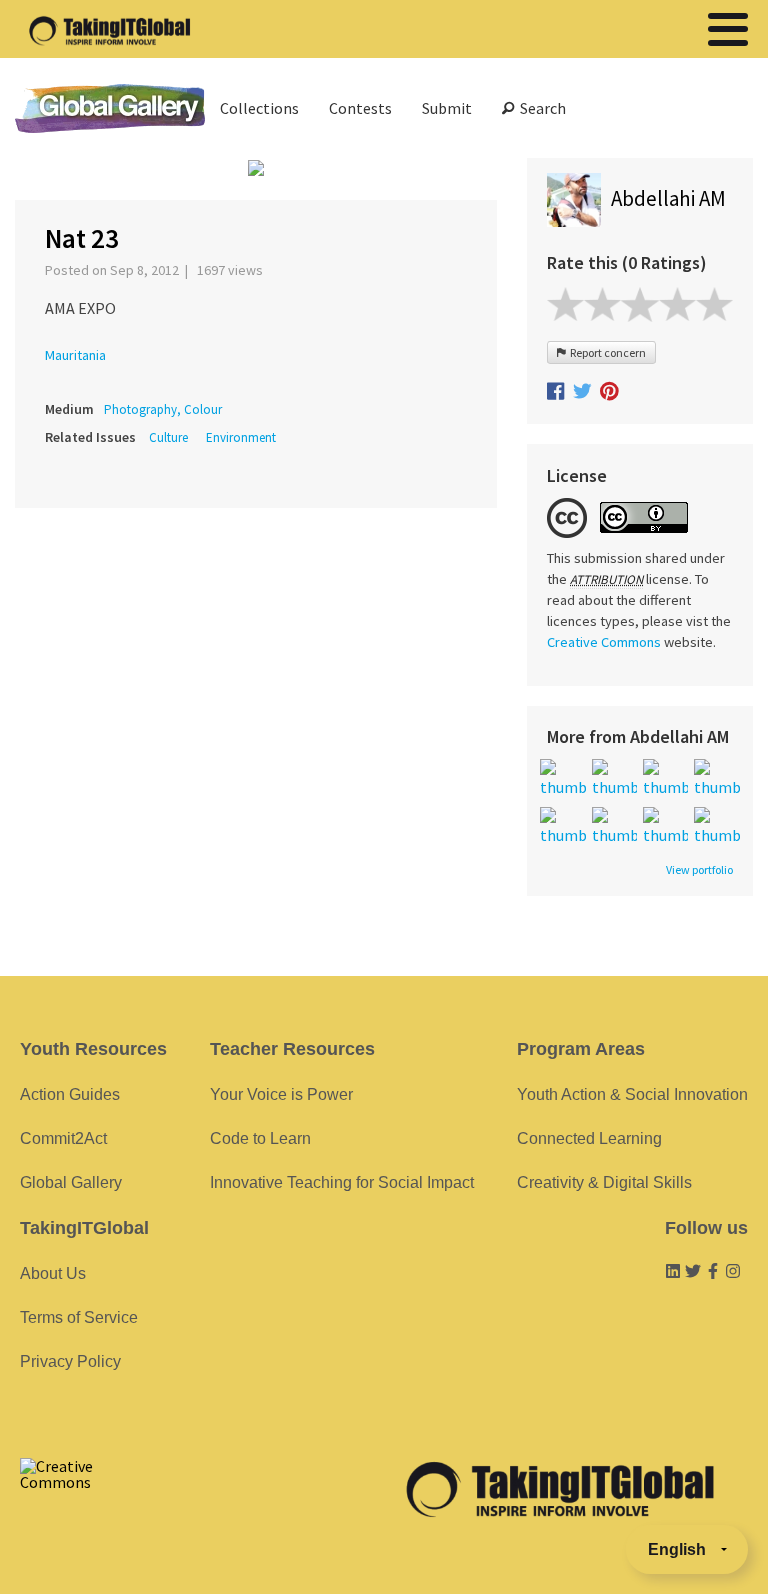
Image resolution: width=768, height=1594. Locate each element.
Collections (259, 108)
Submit (447, 108)
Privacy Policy (70, 1361)
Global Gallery (110, 108)
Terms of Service (79, 1317)
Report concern (606, 352)
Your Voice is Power (281, 1094)
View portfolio (699, 870)
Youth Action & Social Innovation (632, 1094)
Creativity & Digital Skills (604, 1182)
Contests (360, 108)
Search (540, 108)
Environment (241, 437)
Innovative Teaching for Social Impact (342, 1182)
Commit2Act (63, 1138)
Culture (168, 437)
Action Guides (70, 1094)
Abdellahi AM (668, 198)
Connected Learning (589, 1138)
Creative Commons (604, 642)
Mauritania (75, 355)
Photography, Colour (163, 409)
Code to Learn (260, 1138)
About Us (53, 1273)
